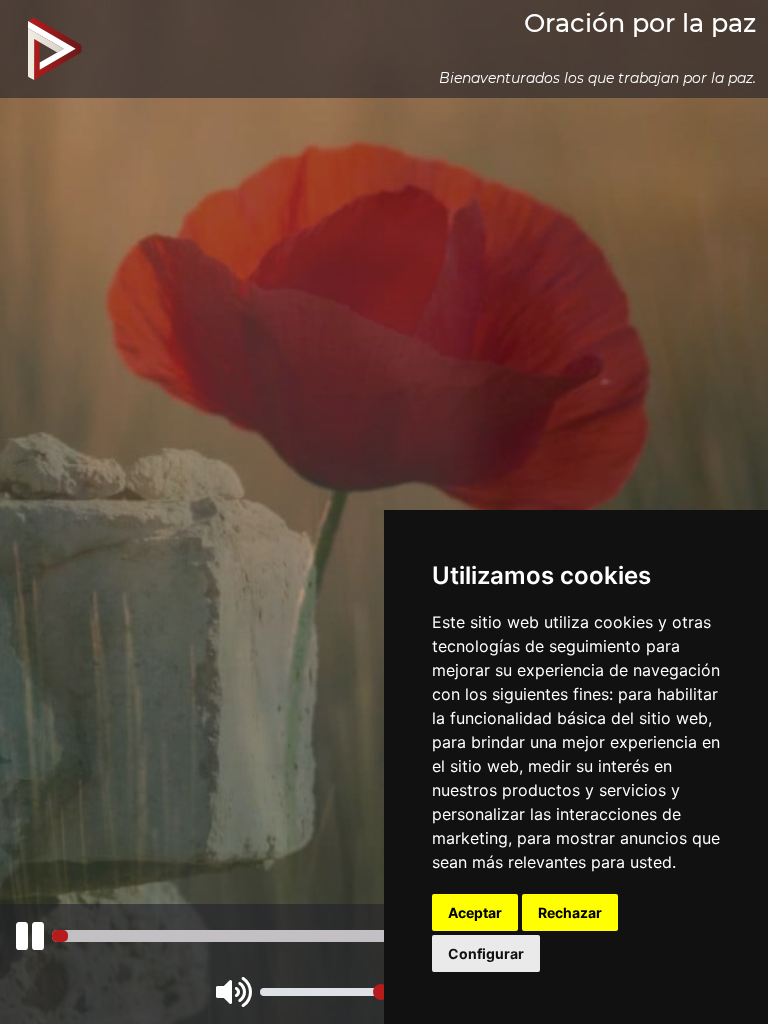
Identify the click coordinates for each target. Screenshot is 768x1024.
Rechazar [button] (570, 912)
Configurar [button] (486, 953)
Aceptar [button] (475, 912)
